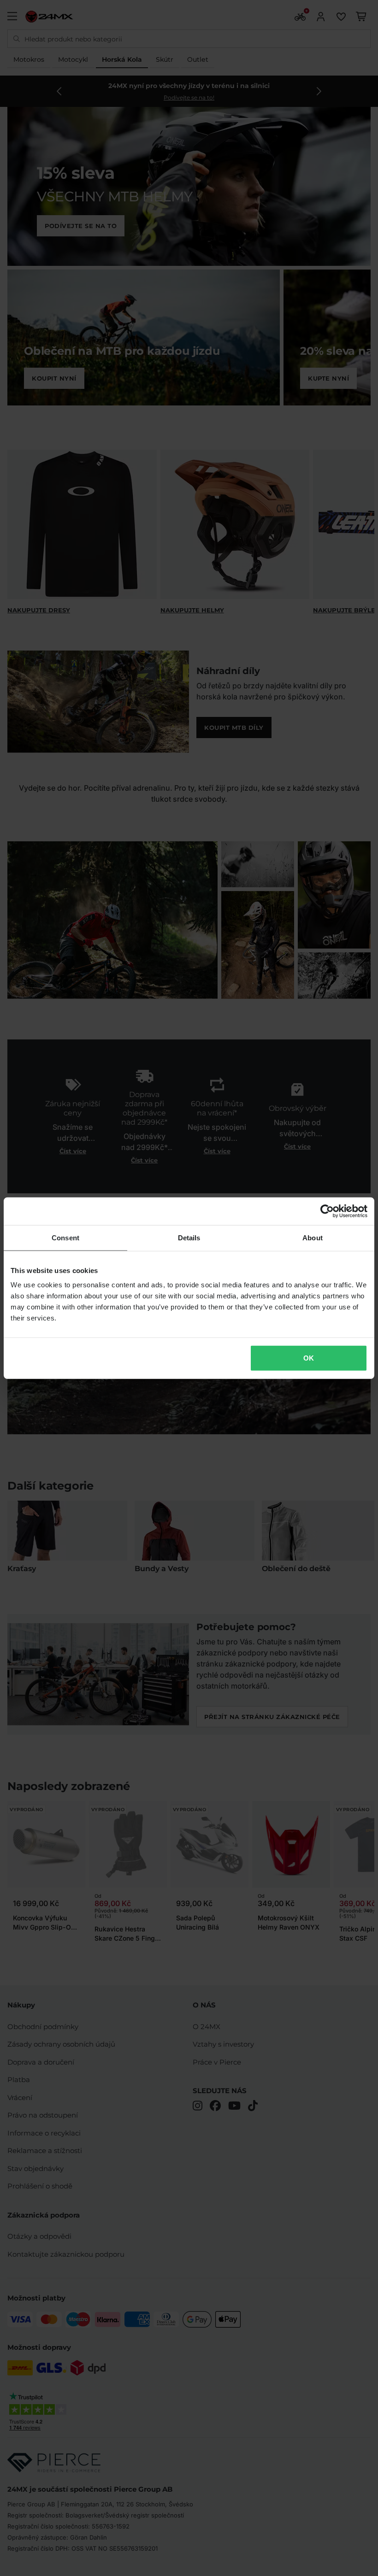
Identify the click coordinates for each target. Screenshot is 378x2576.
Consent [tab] (65, 1237)
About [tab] (313, 1237)
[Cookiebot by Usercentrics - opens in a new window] (327, 1211)
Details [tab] (189, 1237)
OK (309, 1358)
